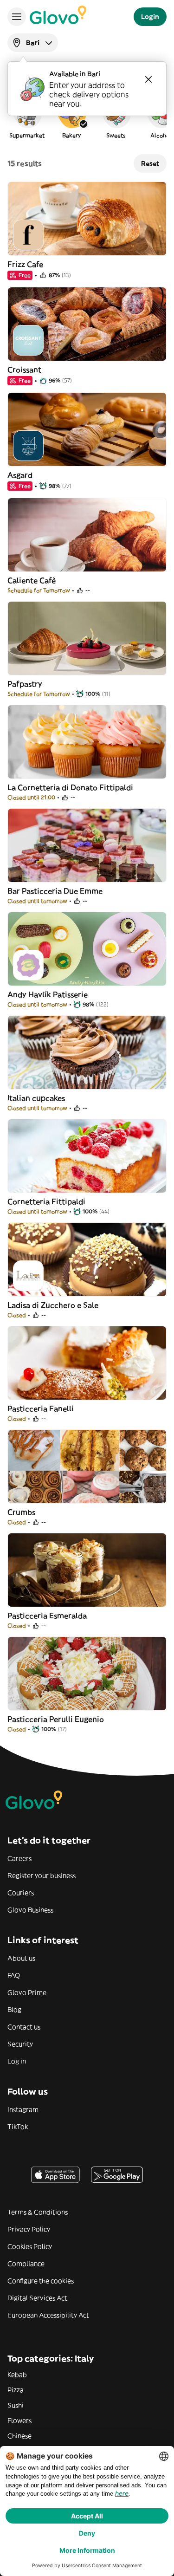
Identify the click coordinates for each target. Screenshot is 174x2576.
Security (20, 2044)
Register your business (42, 1875)
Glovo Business (30, 1910)
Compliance (26, 2264)
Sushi (16, 2405)
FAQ (14, 1975)
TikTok (18, 2127)
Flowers (19, 2420)
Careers (19, 1858)
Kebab (17, 2375)
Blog (14, 2010)
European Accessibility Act (48, 2315)
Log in (17, 2061)
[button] (27, 118)
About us (21, 1958)
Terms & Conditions (38, 2212)
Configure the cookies (41, 2281)
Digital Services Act (37, 2298)
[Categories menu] (17, 17)
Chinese (19, 2436)
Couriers (21, 1893)
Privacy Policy (29, 2229)
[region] (87, 118)
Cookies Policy (30, 2246)
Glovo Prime (27, 1992)
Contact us (24, 2027)
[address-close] (148, 79)
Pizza (16, 2390)
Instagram (23, 2109)
